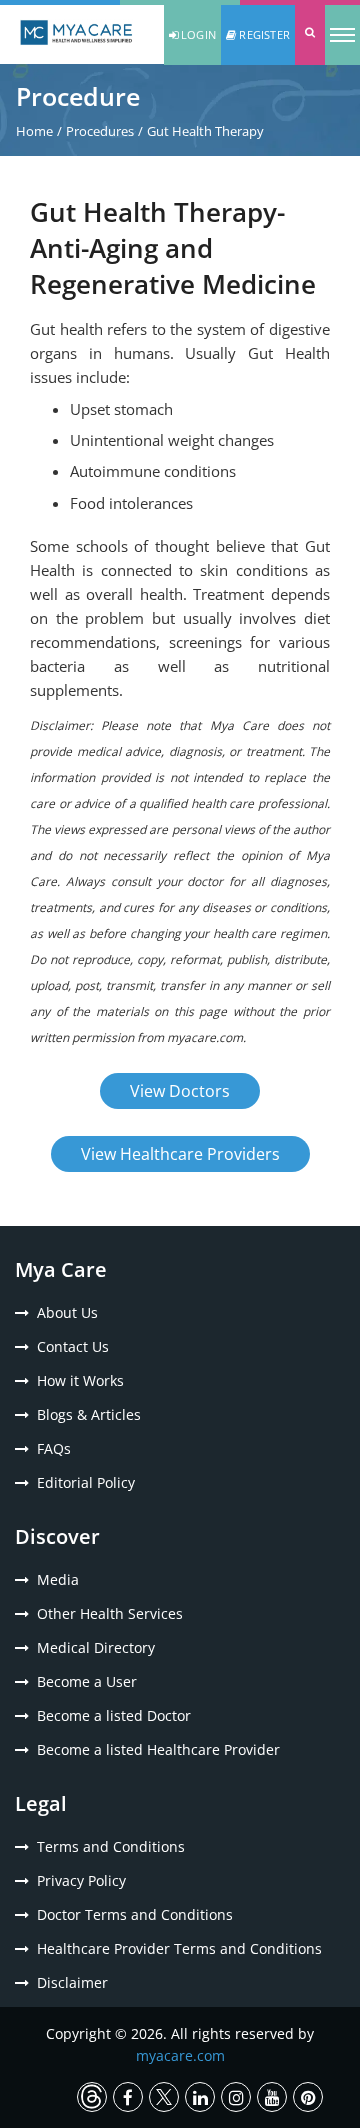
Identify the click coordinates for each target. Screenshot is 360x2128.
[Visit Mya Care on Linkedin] (200, 2097)
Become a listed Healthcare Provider (158, 1749)
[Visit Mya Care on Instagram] (236, 2097)
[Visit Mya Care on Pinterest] (308, 2097)
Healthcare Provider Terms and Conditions (179, 1948)
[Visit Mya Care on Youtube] (272, 2097)
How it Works (80, 1380)
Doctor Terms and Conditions (135, 1914)
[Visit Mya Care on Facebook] (128, 2097)
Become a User (87, 1681)
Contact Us (73, 1346)
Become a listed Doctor (114, 1715)
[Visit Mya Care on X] (164, 2097)
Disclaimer (72, 1982)
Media (58, 1579)
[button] (310, 35)
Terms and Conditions (111, 1846)
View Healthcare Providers (180, 1154)
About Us (67, 1312)
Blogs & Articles (89, 1414)
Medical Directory (96, 1647)
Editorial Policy (86, 1482)
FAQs (54, 1448)
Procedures (100, 131)
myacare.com (180, 2055)
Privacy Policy (81, 1880)
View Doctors (180, 1091)
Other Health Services (110, 1613)
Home (34, 131)
